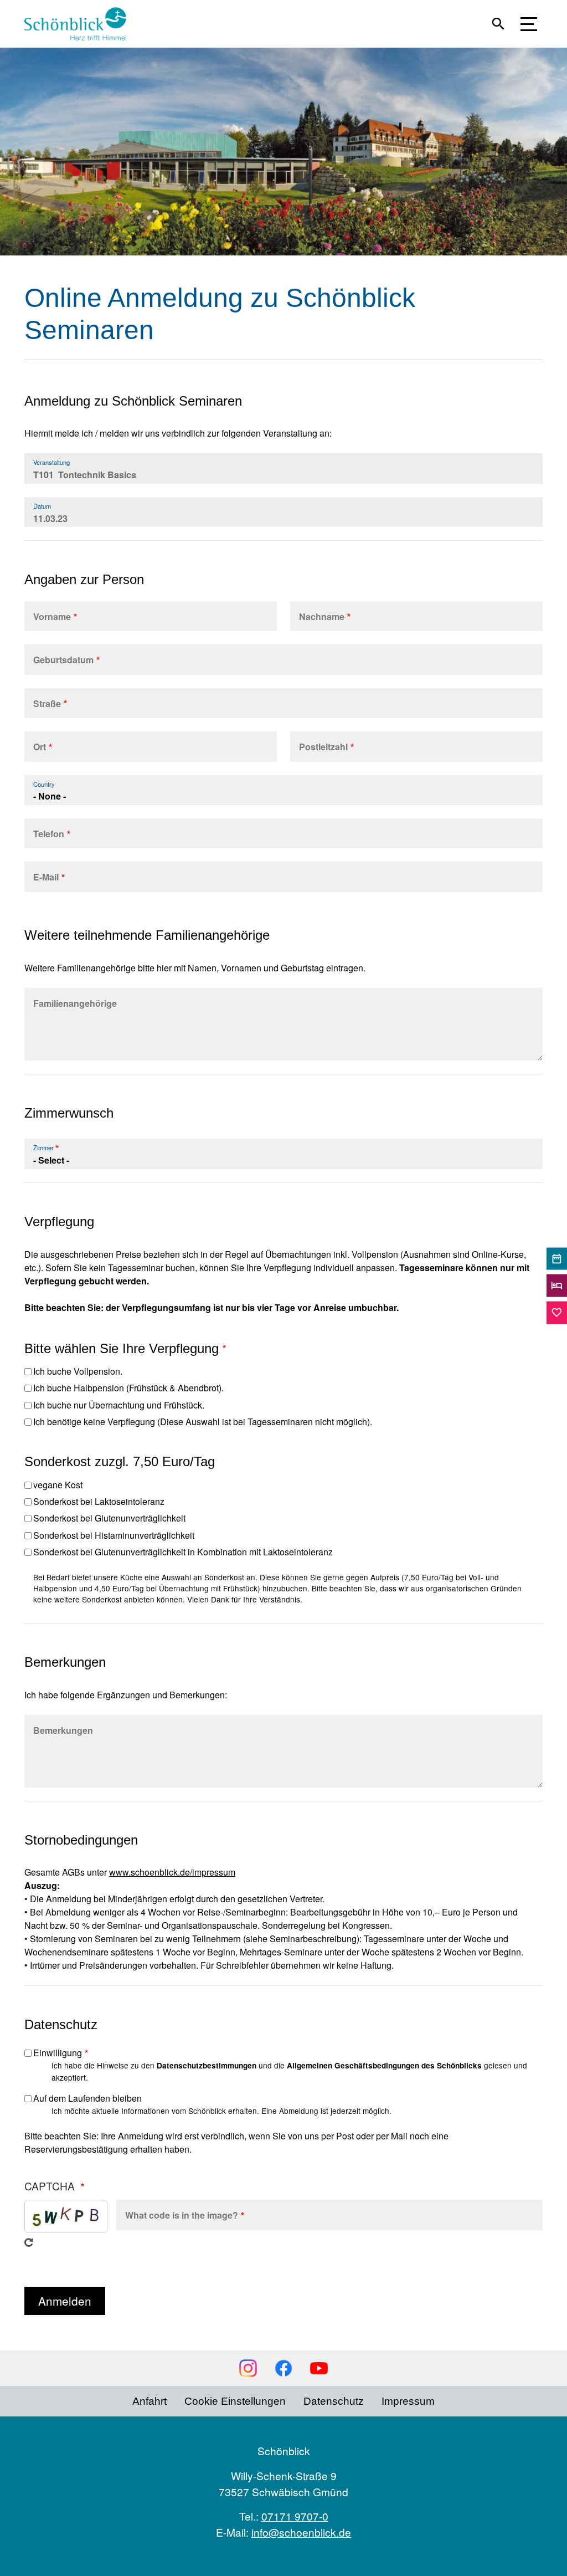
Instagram (248, 2368)
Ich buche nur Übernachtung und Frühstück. (119, 1405)
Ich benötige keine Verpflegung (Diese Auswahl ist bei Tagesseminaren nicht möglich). (203, 1422)
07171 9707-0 (295, 2516)
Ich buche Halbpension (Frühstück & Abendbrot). (128, 1388)
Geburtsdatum (63, 660)
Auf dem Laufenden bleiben (87, 2098)
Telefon (49, 834)
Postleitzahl (323, 747)
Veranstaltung (51, 462)
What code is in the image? (182, 2215)
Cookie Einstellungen (235, 2401)
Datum (42, 506)
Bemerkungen (63, 1730)
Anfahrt (150, 2401)
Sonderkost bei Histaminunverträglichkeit (114, 1535)
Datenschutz (334, 2401)
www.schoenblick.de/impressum (172, 1872)
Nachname (322, 616)
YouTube (319, 2368)
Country (44, 784)
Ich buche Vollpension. (78, 1371)
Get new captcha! (29, 2242)
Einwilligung (58, 2053)
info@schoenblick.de (301, 2532)
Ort (40, 747)
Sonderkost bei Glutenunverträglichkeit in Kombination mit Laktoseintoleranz (183, 1552)
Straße (47, 703)
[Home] (80, 24)
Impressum (408, 2401)
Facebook (283, 2368)
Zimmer (43, 1148)
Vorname (52, 616)
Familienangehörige (75, 1003)
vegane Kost (58, 1485)
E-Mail (46, 877)
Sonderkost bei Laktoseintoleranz (99, 1501)
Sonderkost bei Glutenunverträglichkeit (109, 1518)
